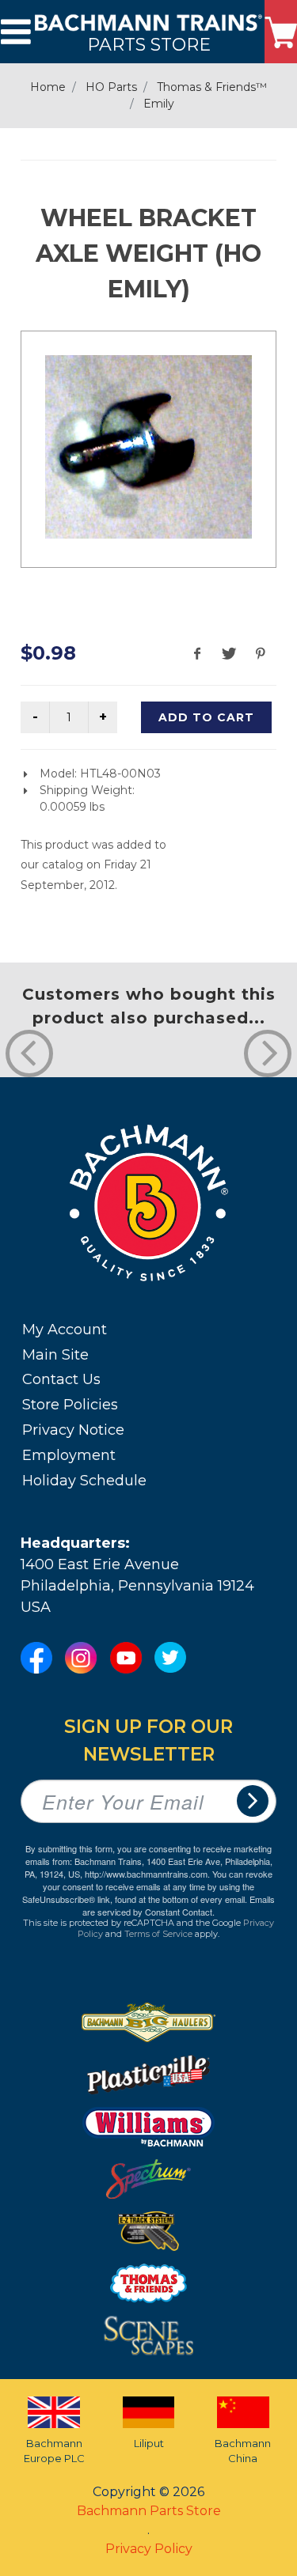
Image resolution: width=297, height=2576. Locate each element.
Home (48, 87)
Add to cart (206, 717)
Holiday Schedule (84, 1481)
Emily (159, 104)
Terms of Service (158, 1934)
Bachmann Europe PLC (54, 2451)
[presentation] (29, 1053)
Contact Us (61, 1379)
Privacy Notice (73, 1430)
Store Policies (70, 1405)
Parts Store (149, 44)
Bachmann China (243, 2451)
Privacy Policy (149, 2549)
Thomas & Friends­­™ (212, 87)
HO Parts (111, 87)
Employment (69, 1455)
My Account (65, 1330)
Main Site (55, 1355)
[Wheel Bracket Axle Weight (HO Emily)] (148, 447)
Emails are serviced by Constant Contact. (179, 1905)
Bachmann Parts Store (149, 2511)
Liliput (149, 2443)
